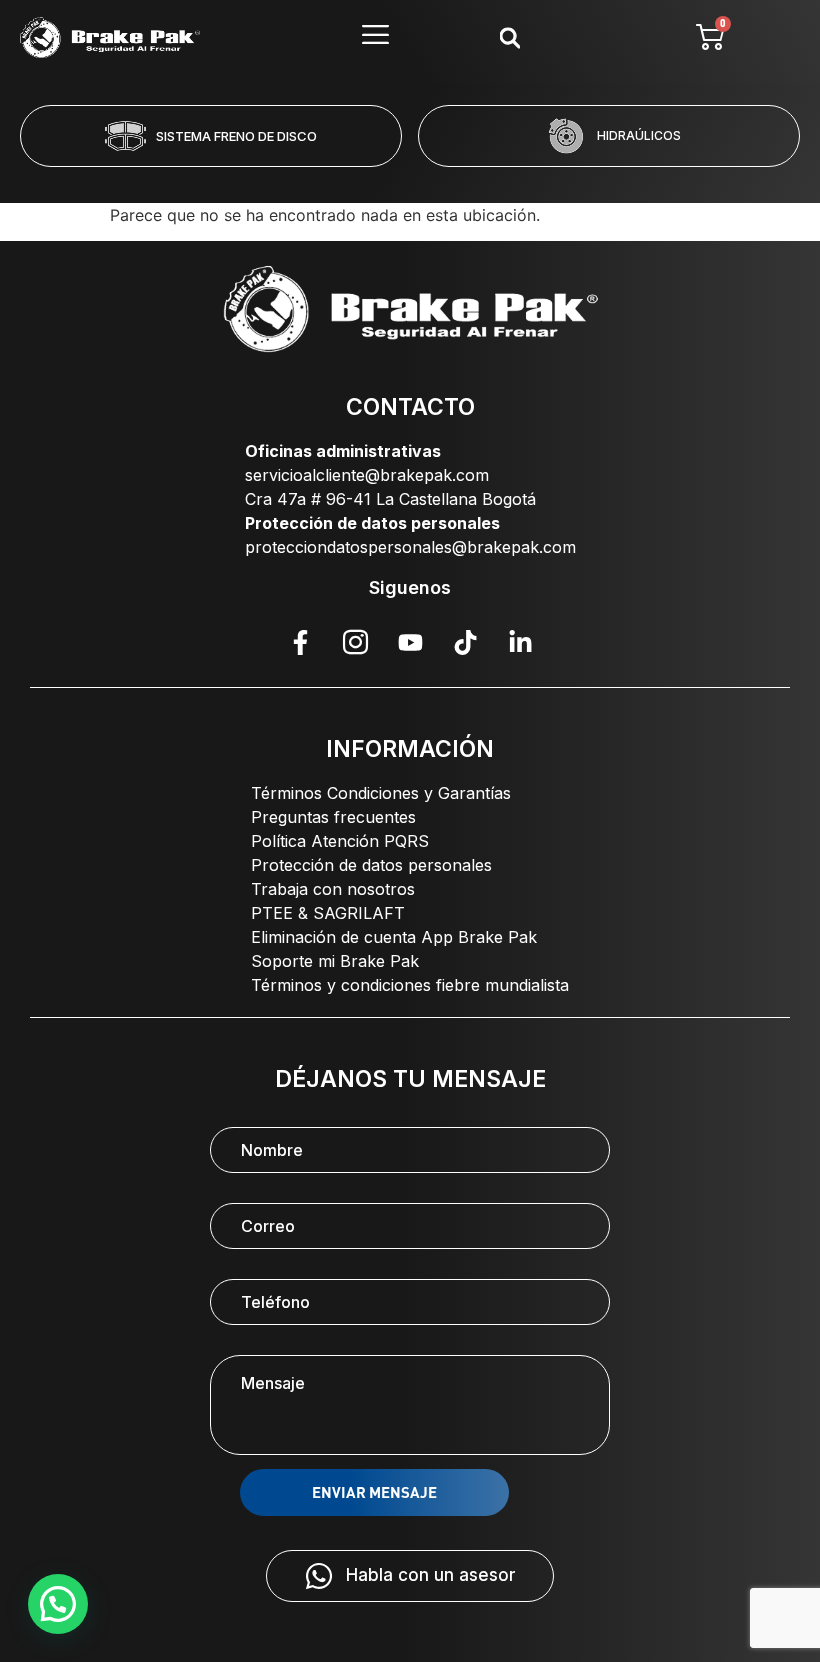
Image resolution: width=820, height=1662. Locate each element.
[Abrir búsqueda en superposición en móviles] (510, 37)
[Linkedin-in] (520, 642)
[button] (329, 180)
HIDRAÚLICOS (639, 135)
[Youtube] (410, 642)
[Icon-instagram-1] (355, 642)
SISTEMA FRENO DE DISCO (236, 136)
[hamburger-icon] (375, 37)
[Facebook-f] (300, 642)
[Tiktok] (465, 642)
